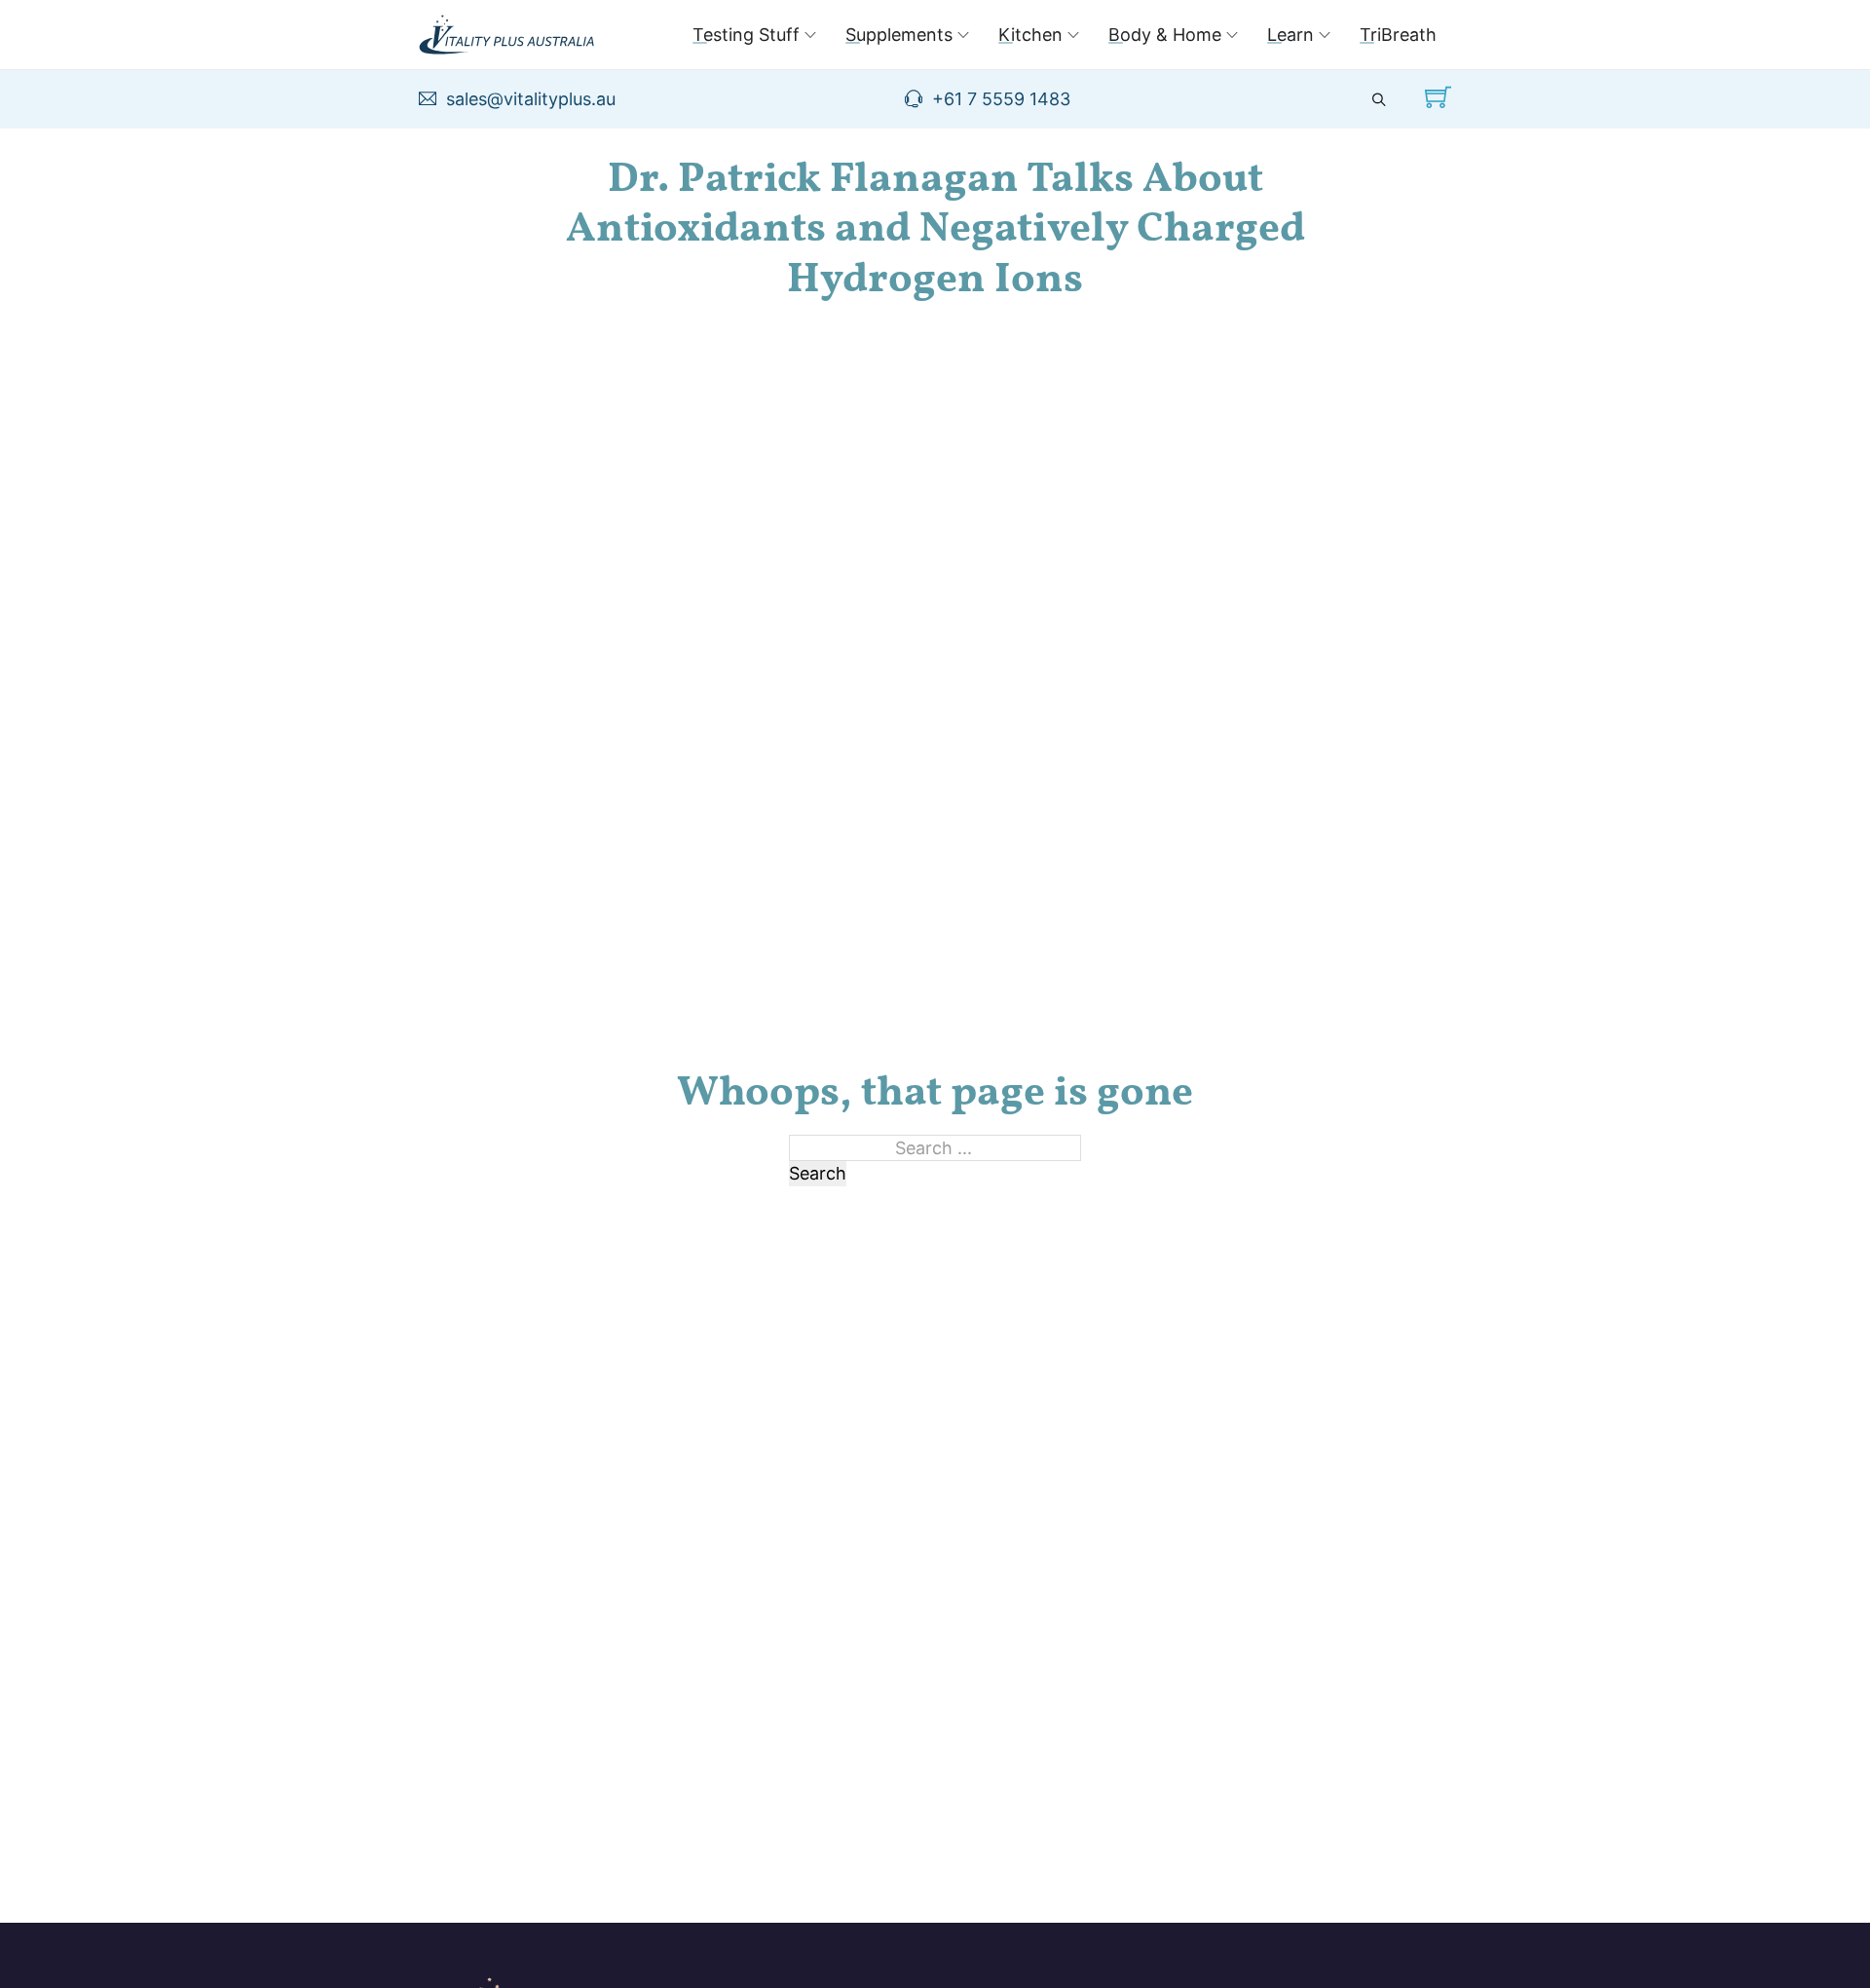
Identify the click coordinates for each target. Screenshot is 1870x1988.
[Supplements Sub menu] (963, 35)
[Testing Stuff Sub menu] (810, 35)
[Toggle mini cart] (1438, 97)
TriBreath (1398, 35)
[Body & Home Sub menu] (1232, 35)
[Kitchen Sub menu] (1073, 35)
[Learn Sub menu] (1325, 35)
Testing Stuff (746, 35)
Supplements (899, 35)
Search (818, 1173)
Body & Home (1165, 35)
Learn (1290, 35)
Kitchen (1030, 35)
